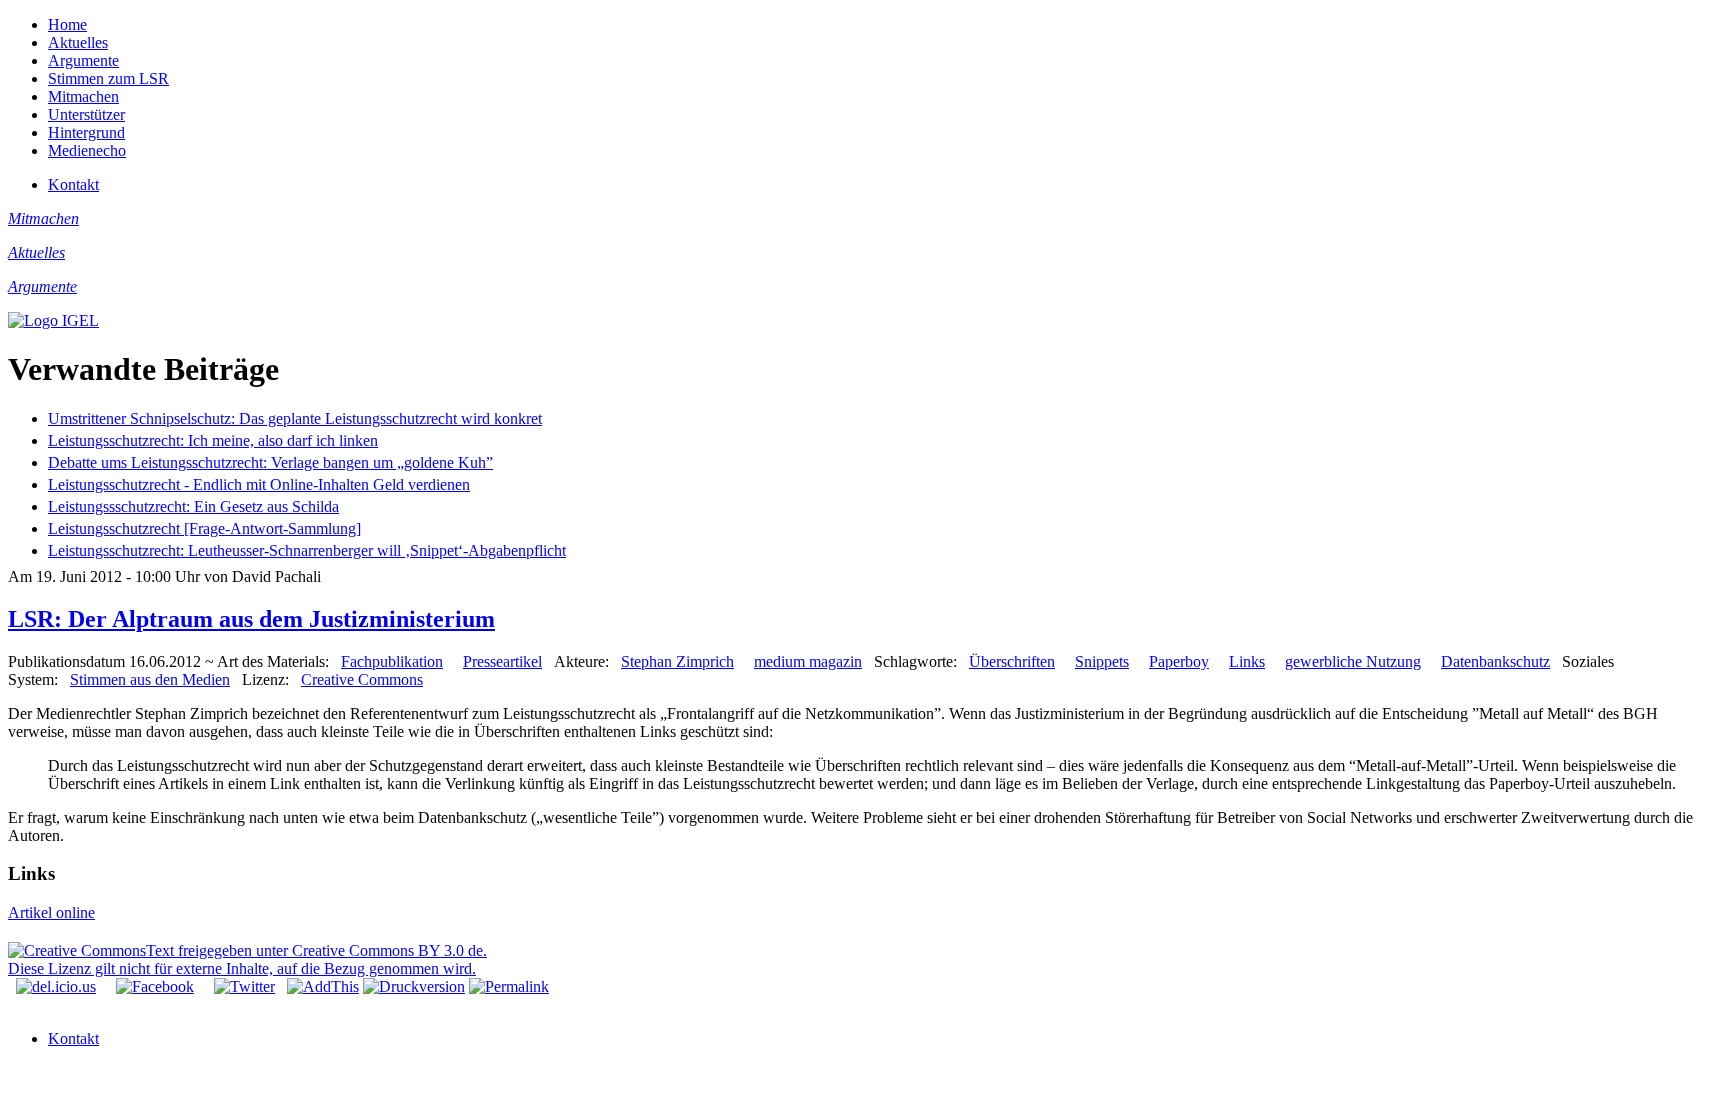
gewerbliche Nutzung (1353, 661)
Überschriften (1012, 661)
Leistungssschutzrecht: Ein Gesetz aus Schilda (193, 506)
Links (1247, 661)
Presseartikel (502, 661)
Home (67, 24)
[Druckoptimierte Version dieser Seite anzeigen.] (414, 986)
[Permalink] (509, 986)
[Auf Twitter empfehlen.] (244, 986)
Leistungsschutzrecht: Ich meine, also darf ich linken (213, 440)
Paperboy (1179, 661)
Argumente (83, 60)
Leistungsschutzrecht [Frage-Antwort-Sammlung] (204, 528)
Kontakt (73, 184)
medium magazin (808, 661)
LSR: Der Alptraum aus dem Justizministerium (251, 619)
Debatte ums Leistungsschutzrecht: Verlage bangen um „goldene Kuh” (270, 462)
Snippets (1102, 661)
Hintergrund (86, 132)
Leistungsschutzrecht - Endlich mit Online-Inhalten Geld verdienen (259, 484)
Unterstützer (86, 114)
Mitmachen (83, 96)
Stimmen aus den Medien (150, 679)
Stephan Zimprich (677, 661)
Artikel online (51, 912)
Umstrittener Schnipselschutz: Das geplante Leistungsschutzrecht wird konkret (295, 418)
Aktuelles (78, 42)
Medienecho (87, 150)
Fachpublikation (392, 661)
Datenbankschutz (1495, 661)
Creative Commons (362, 679)
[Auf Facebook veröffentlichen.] (155, 986)
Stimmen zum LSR (108, 78)
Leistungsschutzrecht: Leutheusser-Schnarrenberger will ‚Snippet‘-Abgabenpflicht (307, 550)
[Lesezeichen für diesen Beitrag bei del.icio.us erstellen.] (56, 986)
